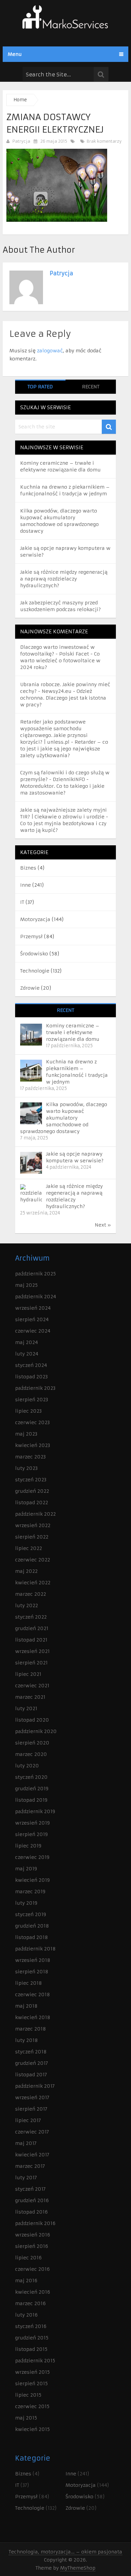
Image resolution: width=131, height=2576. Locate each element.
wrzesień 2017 (32, 2097)
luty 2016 (26, 2315)
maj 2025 (26, 1285)
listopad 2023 (31, 1377)
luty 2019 (26, 1903)
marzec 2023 (30, 1457)
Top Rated (40, 387)
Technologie (35, 971)
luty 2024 (27, 1354)
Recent (91, 387)
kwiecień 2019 (32, 1880)
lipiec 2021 (28, 1674)
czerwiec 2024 (33, 1331)
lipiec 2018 (29, 1983)
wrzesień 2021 (32, 1651)
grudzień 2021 (32, 1628)
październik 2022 (35, 1514)
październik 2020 (36, 1731)
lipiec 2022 (29, 1548)
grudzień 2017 (32, 2063)
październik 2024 (36, 1297)
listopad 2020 (32, 1720)
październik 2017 (35, 2086)
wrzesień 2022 (33, 1525)
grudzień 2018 (32, 1926)
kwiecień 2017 (32, 2155)
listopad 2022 (32, 1503)
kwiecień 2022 (33, 1583)
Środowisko (34, 954)
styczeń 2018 (31, 2052)
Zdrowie (30, 988)
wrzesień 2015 (32, 2372)
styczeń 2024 (31, 1365)
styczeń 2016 (31, 2326)
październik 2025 (35, 1274)
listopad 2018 (32, 1937)
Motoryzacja (35, 919)
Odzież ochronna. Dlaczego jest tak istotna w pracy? (63, 698)
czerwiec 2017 (32, 2132)
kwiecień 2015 (32, 2429)
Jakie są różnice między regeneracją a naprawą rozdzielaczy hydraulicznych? (64, 579)
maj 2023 (26, 1434)
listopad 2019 (31, 1800)
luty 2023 (26, 1468)
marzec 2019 (30, 1892)
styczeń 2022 (31, 1617)
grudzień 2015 (32, 2338)
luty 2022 (27, 1605)
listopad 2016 (31, 2212)
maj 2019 (26, 1869)
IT (22, 902)
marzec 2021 (30, 1697)
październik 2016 (35, 2223)
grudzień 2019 (32, 1789)
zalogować (50, 351)
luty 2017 (26, 2178)
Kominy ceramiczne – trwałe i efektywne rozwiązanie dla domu (73, 1032)
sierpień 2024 (32, 1319)
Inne (26, 885)
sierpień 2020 (32, 1743)
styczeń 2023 (31, 1480)
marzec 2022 (31, 1594)
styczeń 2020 (31, 1777)
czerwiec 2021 (32, 1686)
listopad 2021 (31, 1640)
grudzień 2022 (32, 1491)
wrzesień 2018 (33, 1960)
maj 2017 (26, 2143)
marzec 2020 (31, 1754)
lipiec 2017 (28, 2120)
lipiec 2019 (28, 1846)
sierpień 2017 (31, 2109)
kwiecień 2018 (33, 2017)
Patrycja (21, 141)
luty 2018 (27, 2040)
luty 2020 (27, 1766)
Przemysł (31, 937)
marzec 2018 (31, 2029)
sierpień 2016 (32, 2246)
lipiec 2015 (28, 2395)
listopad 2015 (31, 2349)
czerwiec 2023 (32, 1422)
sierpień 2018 (32, 1972)
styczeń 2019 (31, 1914)
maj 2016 (26, 2281)
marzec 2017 (30, 2166)
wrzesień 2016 (33, 2235)
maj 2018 (26, 2006)
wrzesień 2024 (33, 1308)
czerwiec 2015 (32, 2406)
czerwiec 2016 (32, 2269)
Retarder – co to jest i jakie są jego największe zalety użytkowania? (64, 749)
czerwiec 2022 (33, 1560)
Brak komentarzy (103, 141)
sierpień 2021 (31, 1663)
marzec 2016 (30, 2303)
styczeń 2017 (30, 2189)
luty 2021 (26, 1708)
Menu (15, 54)
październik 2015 (35, 2361)
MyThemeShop (78, 2568)
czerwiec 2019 (32, 1857)
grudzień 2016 (32, 2200)
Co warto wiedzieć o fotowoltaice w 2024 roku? (60, 661)
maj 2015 (26, 2418)
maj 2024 (27, 1342)
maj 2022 (26, 1571)
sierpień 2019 (31, 1834)
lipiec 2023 (28, 1411)
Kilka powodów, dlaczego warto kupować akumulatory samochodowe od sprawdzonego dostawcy (64, 1118)
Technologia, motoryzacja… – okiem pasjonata (65, 2552)
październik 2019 (35, 1811)
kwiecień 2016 (33, 2292)
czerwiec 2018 (33, 1995)
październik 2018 (35, 1949)
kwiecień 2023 (33, 1445)
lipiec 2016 (28, 2258)
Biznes (28, 868)
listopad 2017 (31, 2075)
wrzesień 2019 (32, 1823)
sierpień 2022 (32, 1537)
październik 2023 (35, 1388)
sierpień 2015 (31, 2384)
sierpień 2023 (32, 1400)
